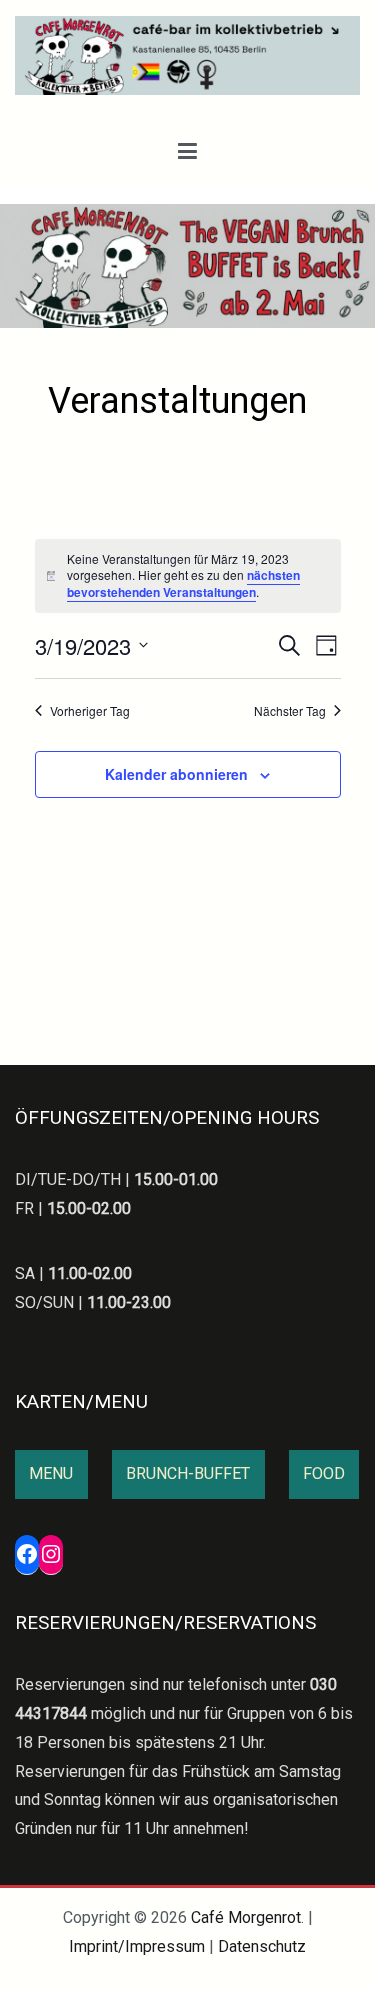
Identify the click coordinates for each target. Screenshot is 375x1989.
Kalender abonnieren (176, 774)
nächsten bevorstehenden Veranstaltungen (183, 583)
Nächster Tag (290, 711)
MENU (51, 1473)
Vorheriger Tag (90, 711)
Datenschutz (262, 1946)
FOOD (324, 1473)
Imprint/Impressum (137, 1946)
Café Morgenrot (246, 1917)
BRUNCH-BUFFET (188, 1473)
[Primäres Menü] (187, 152)
